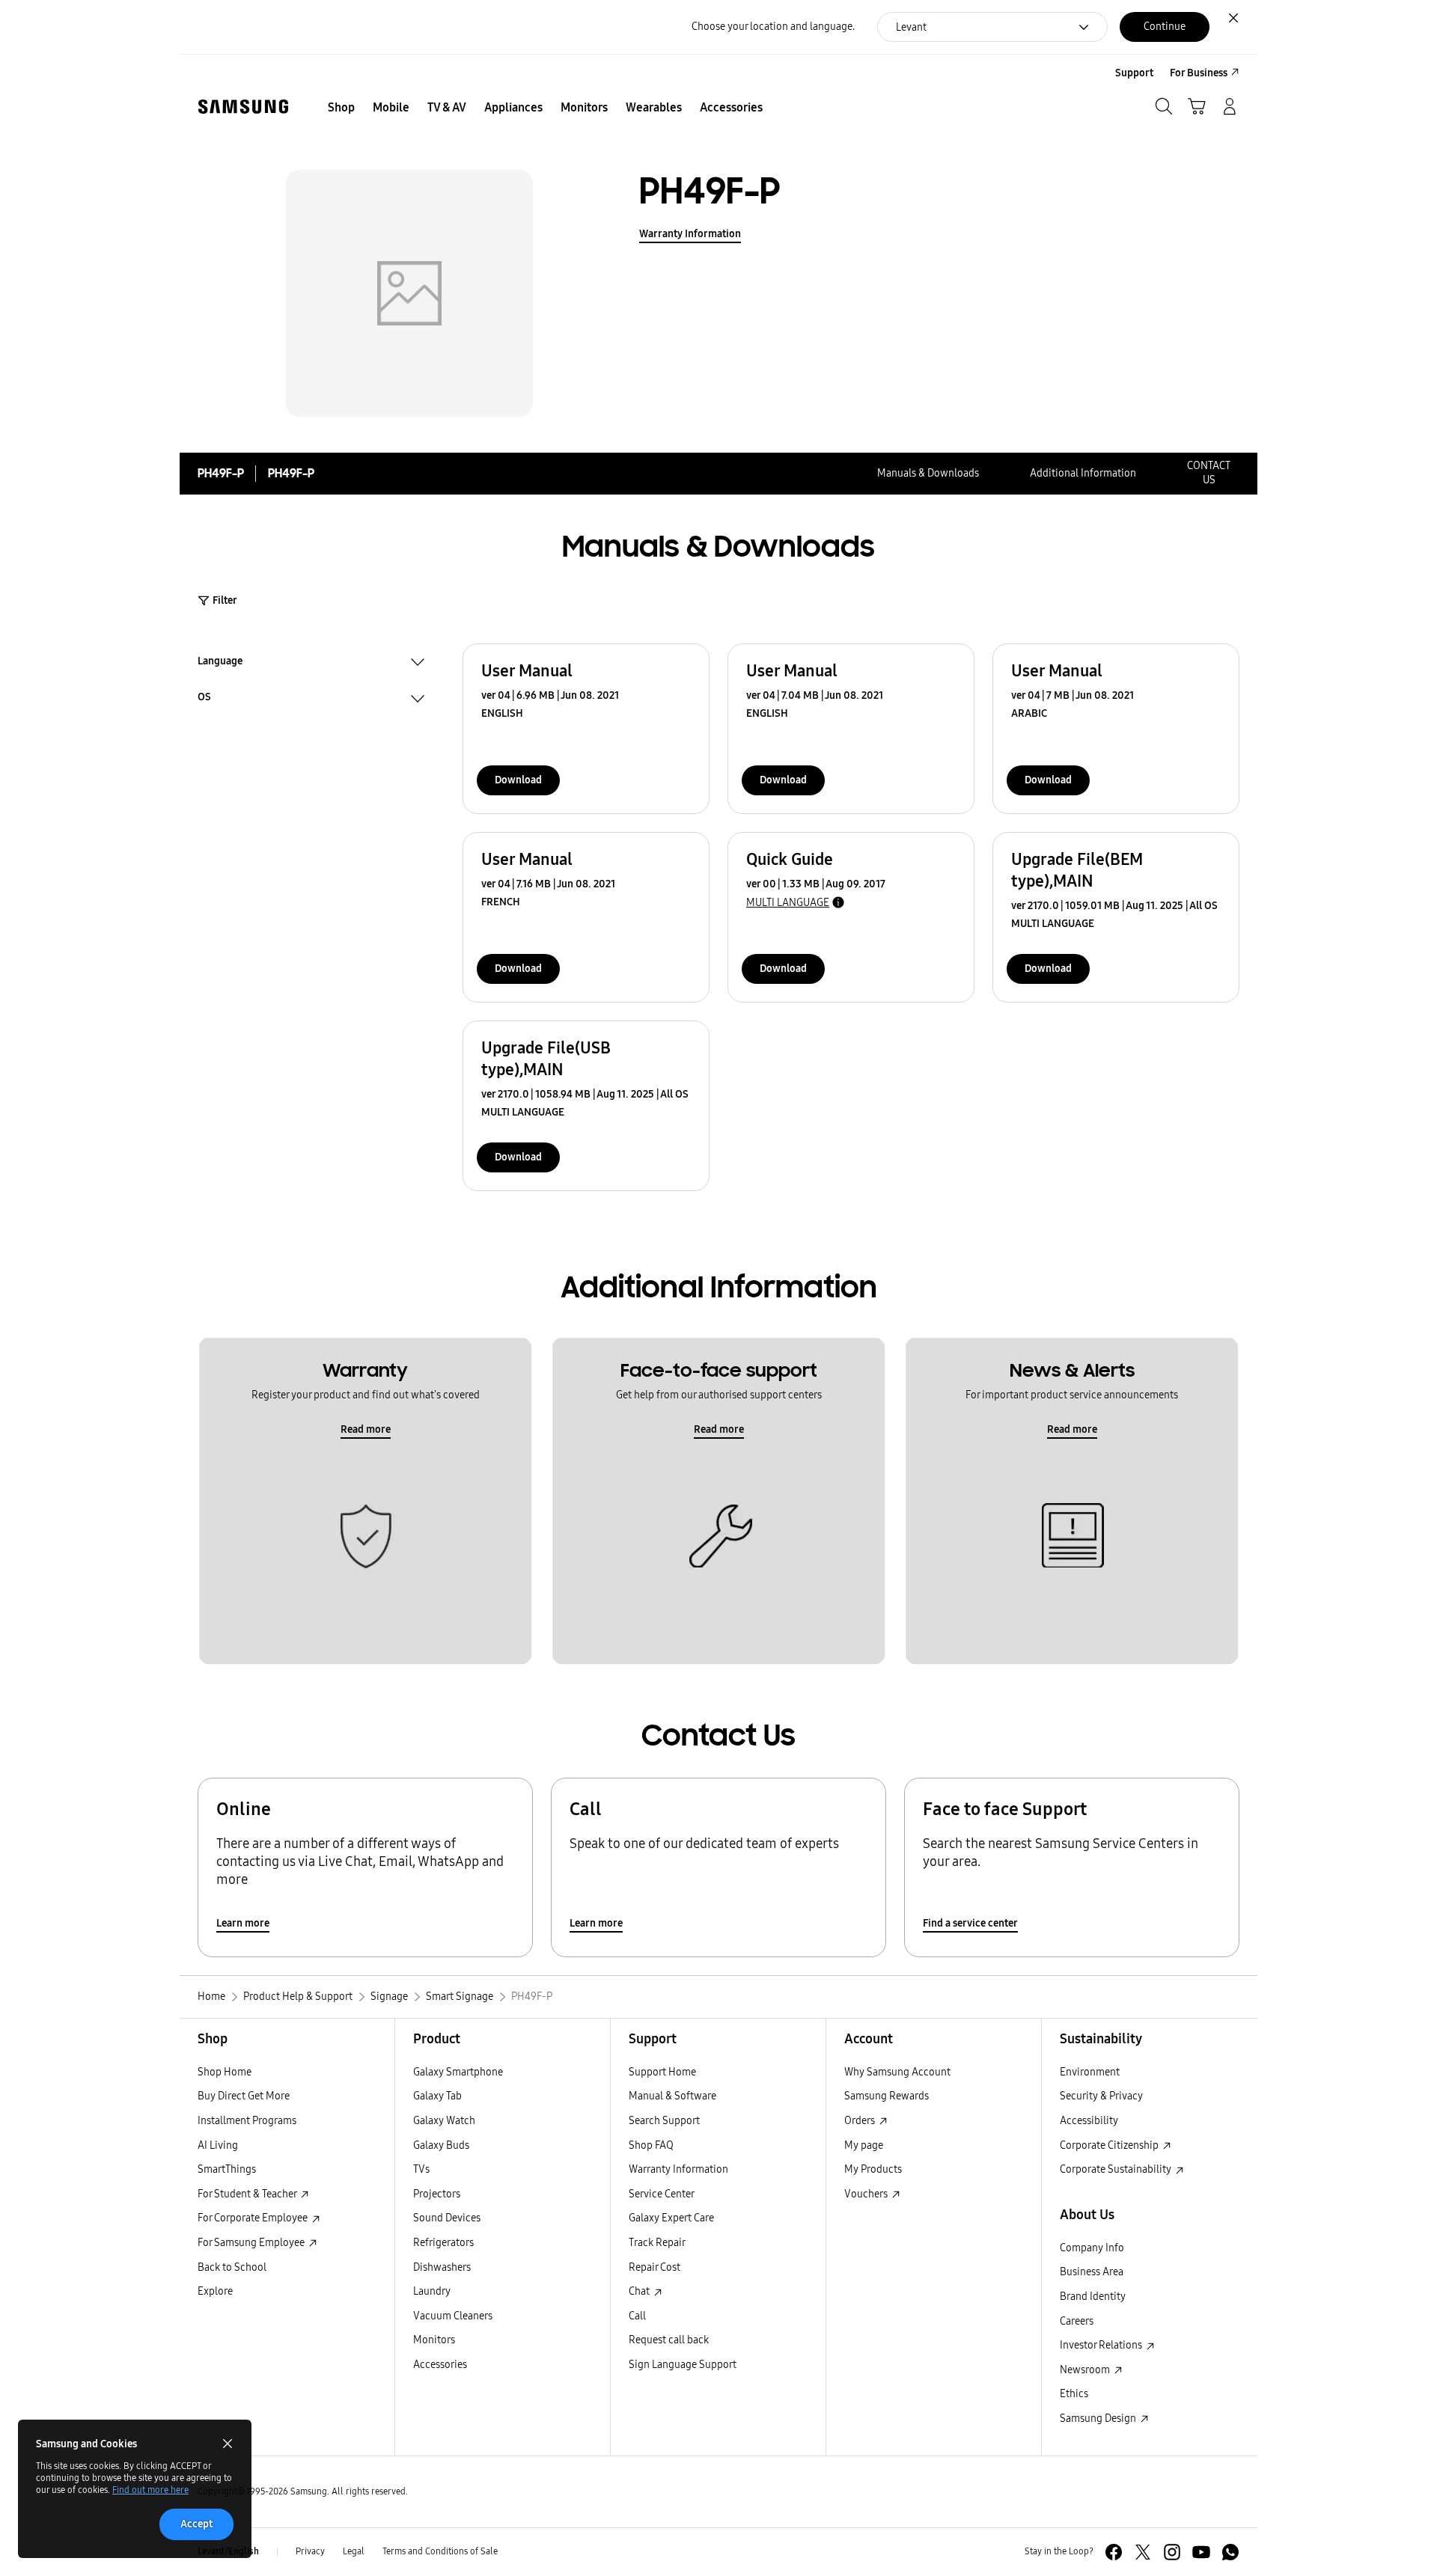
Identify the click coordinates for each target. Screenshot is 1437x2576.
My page (864, 2145)
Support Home (662, 2072)
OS (204, 699)
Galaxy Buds (441, 2145)
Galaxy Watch (444, 2121)
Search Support (664, 2121)
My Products (873, 2169)
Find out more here (150, 2490)
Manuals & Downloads (928, 473)
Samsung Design (1099, 2419)
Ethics (1074, 2394)
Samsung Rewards (887, 2096)
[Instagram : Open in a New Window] (1172, 2552)
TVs (421, 2169)
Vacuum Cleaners (453, 2316)
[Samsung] (243, 107)
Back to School (232, 2267)
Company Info (1092, 2248)
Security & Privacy (1101, 2096)
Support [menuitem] (1134, 73)
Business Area (1092, 2272)
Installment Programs (247, 2121)
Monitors (434, 2340)
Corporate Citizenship (1110, 2145)
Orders (861, 2121)
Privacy (310, 2551)
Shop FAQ (651, 2145)
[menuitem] (341, 108)
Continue (1165, 27)
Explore (215, 2291)
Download (518, 780)
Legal (354, 2551)
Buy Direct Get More (244, 2096)
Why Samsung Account (897, 2072)
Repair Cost (655, 2267)
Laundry (432, 2291)
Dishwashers (442, 2267)
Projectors (437, 2194)
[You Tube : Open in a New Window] (1201, 2552)
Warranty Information (690, 234)
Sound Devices (447, 2218)
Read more (366, 1429)
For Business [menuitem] (1199, 73)
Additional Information (1083, 473)
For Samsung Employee (252, 2243)
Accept (196, 2524)
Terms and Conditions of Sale (440, 2551)
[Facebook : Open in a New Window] (1114, 2552)
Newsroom (1086, 2370)
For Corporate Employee (254, 2218)
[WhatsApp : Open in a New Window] (1230, 2552)
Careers (1077, 2321)
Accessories (440, 2365)
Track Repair (657, 2243)
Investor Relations (1102, 2345)
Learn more (243, 1923)
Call (637, 2316)
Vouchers (867, 2194)
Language (220, 663)
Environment (1090, 2072)
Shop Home (225, 2072)
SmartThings (227, 2169)
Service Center (662, 2194)
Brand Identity (1093, 2297)
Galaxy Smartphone (458, 2072)
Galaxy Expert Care (671, 2218)
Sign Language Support (683, 2365)
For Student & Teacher (248, 2194)
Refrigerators (443, 2243)
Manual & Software (672, 2096)
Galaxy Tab (437, 2096)
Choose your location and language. (773, 27)
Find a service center (970, 1923)
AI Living (218, 2145)
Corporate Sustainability (1117, 2169)
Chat (640, 2291)
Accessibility (1089, 2121)
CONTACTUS (1209, 473)
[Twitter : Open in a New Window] (1143, 2552)
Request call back (669, 2340)
